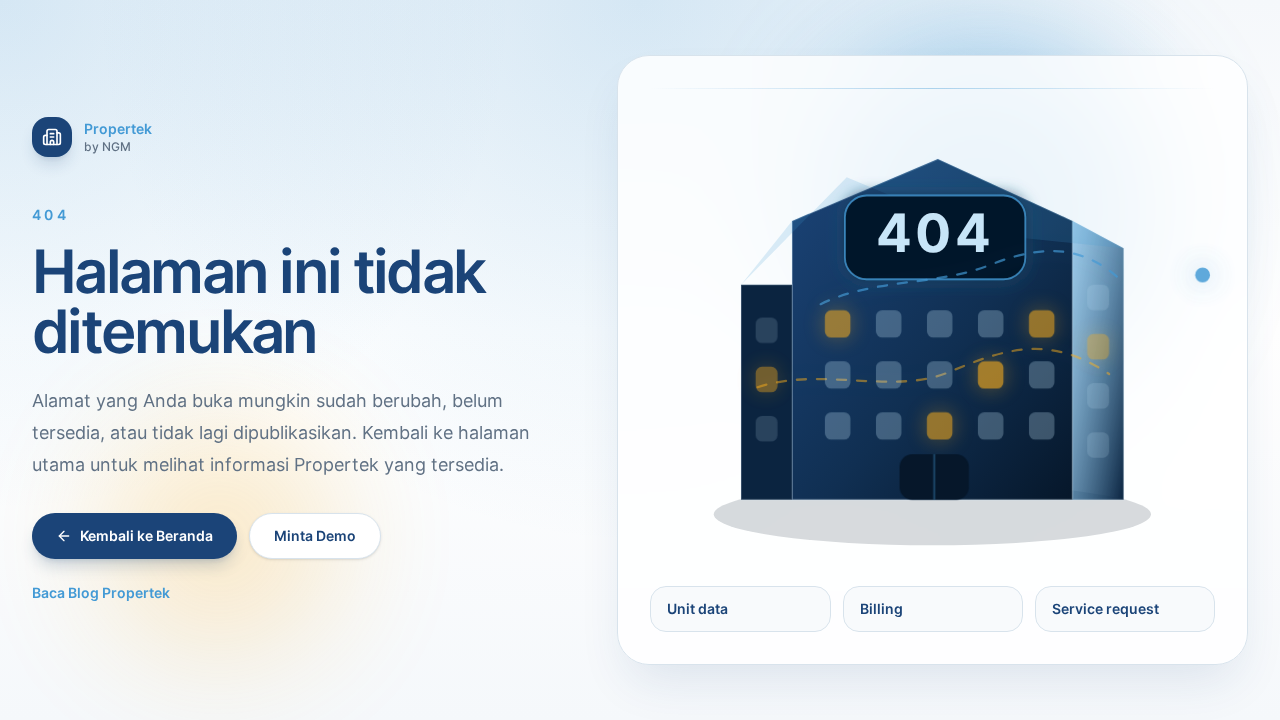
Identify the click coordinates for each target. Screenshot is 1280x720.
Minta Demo (315, 535)
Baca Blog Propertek (101, 592)
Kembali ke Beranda (146, 535)
